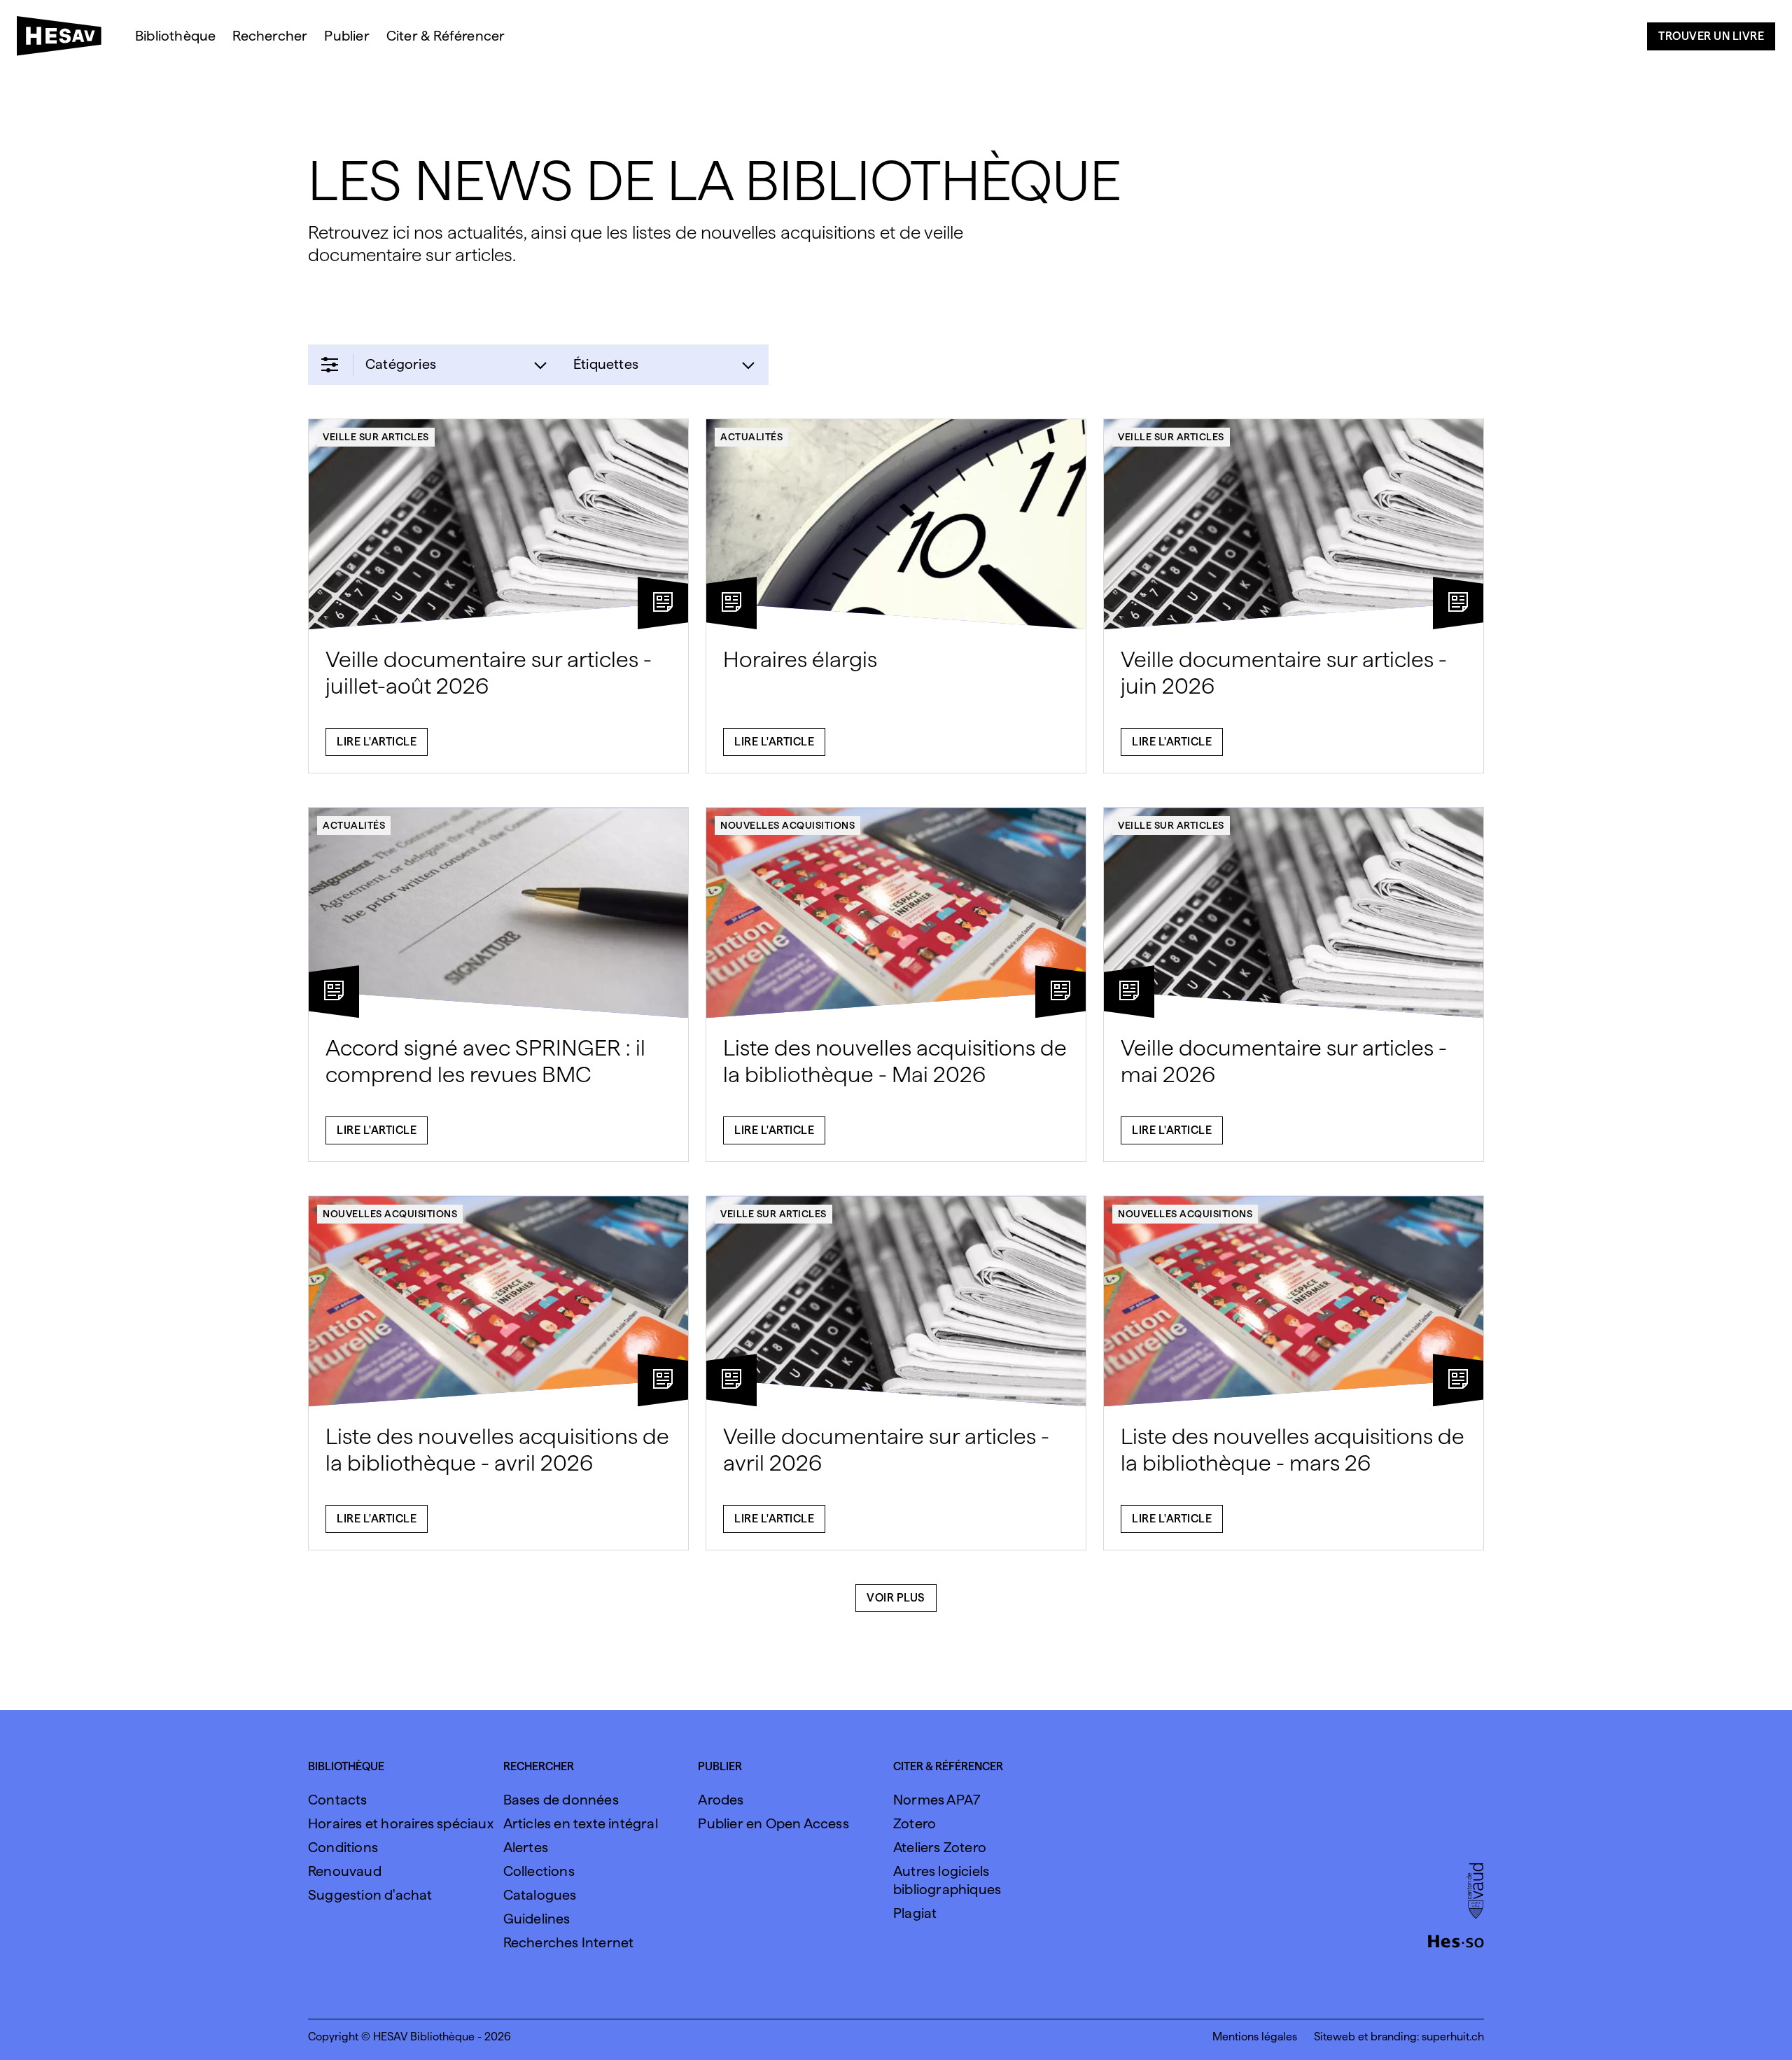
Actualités (751, 437)
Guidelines (537, 1919)
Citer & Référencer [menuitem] (446, 36)
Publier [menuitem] (346, 36)
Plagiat (915, 1913)
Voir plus (896, 1598)
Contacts (338, 1800)
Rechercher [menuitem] (270, 36)
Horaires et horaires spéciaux (401, 1823)
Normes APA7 (937, 1800)
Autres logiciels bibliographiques (947, 1880)
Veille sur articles (376, 437)
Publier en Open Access (773, 1823)
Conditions (343, 1847)
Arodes (721, 1800)
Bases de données (561, 1800)
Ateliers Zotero (940, 1847)
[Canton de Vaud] (1475, 1892)
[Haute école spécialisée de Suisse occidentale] (1456, 1940)
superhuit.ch (1453, 2037)
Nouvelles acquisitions (787, 825)
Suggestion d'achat (370, 1895)
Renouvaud (345, 1871)
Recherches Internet (569, 1942)
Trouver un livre (1711, 36)
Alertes (526, 1847)
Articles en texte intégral (581, 1823)
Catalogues (540, 1895)
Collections (539, 1871)
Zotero (915, 1823)
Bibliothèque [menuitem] (175, 36)
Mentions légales (1255, 2037)
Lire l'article (377, 742)
